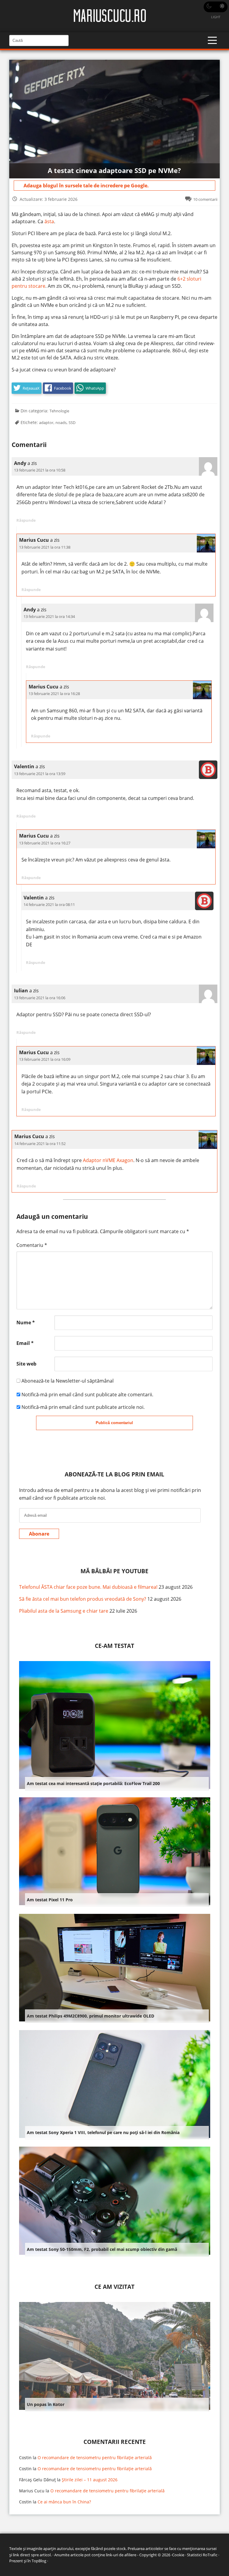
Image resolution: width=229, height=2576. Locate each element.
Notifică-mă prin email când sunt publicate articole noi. (83, 1407)
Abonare (39, 1534)
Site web (26, 1364)
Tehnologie (59, 411)
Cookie (178, 2555)
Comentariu (32, 1245)
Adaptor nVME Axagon (108, 1160)
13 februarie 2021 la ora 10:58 (40, 470)
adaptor (46, 423)
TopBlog (39, 2561)
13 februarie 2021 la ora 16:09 (45, 1059)
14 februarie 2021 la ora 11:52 (40, 1144)
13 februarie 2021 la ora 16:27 (45, 843)
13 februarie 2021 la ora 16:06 (40, 998)
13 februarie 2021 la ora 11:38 (45, 547)
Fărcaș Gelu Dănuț (37, 2480)
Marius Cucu (32, 2491)
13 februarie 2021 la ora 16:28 (54, 694)
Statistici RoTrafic (202, 2555)
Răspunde (26, 520)
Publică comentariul (114, 1423)
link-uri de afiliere (121, 2555)
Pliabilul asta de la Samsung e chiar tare (64, 1611)
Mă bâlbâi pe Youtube (114, 1571)
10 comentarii (205, 199)
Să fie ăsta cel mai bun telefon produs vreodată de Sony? (83, 1599)
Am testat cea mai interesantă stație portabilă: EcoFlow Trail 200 (93, 1783)
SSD (72, 423)
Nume (26, 1323)
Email (25, 1343)
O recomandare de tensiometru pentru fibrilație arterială (95, 2458)
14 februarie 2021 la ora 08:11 (49, 904)
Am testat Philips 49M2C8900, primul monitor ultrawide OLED (90, 2016)
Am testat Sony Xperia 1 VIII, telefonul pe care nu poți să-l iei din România (103, 2132)
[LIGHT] (216, 7)
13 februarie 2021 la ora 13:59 (40, 774)
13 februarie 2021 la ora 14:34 (49, 616)
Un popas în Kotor (46, 2404)
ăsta (49, 221)
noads (61, 423)
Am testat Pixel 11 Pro (50, 1900)
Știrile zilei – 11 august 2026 (90, 2480)
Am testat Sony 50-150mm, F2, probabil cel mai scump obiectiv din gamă (102, 2249)
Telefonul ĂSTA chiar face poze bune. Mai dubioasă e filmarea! (88, 1587)
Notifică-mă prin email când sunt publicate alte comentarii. (87, 1395)
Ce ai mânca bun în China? (64, 2502)
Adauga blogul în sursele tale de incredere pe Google (85, 186)
